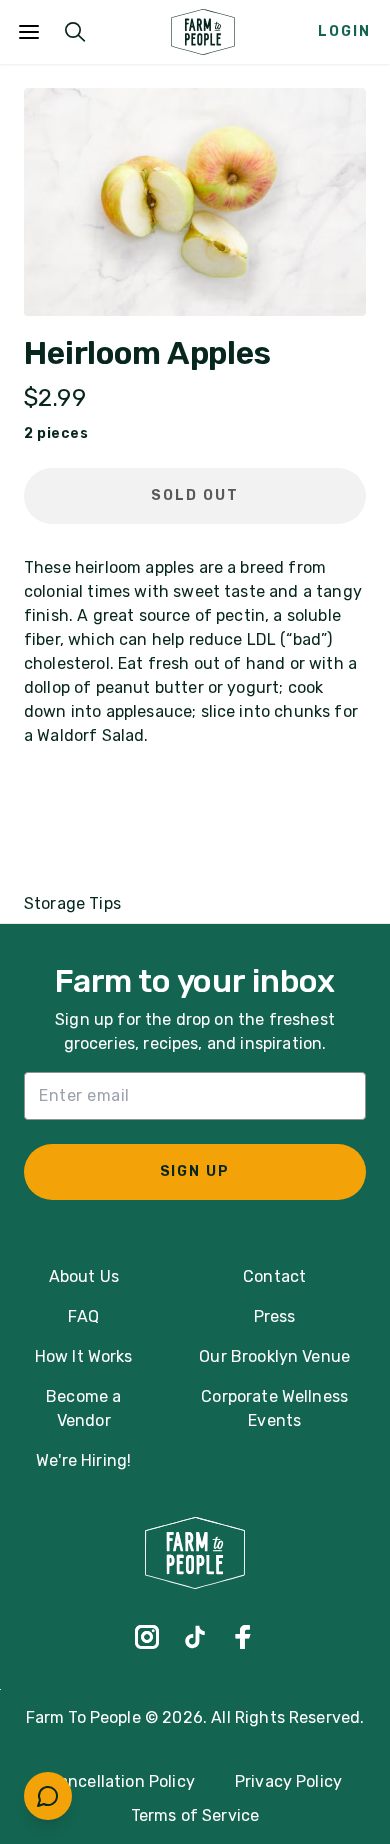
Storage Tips (72, 903)
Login (344, 31)
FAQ (83, 1316)
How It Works (84, 1356)
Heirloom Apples (147, 354)
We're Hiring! (83, 1460)
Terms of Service (195, 1815)
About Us (84, 1276)
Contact (274, 1276)
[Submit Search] (75, 32)
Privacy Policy (288, 1781)
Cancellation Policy (121, 1781)
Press (275, 1316)
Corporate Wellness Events (274, 1408)
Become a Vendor (83, 1408)
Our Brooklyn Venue (274, 1356)
